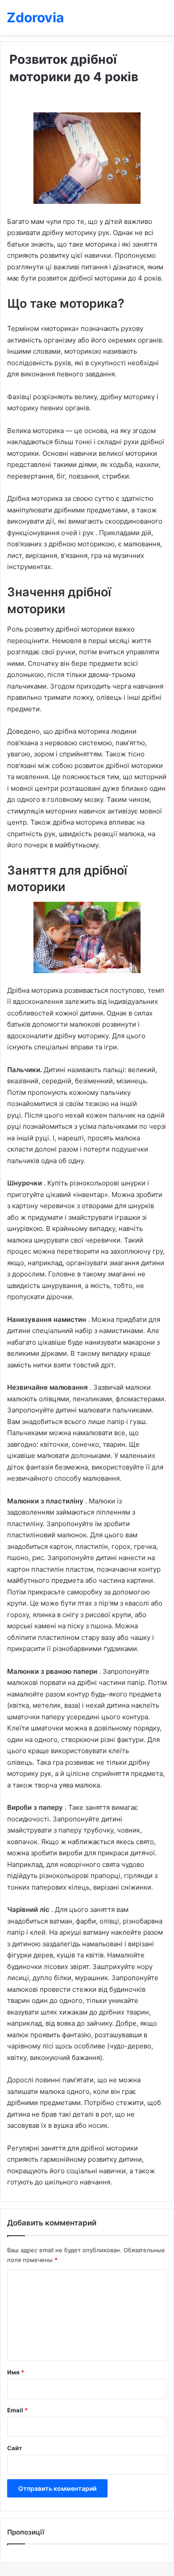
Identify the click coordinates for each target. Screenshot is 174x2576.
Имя (16, 2372)
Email (17, 2410)
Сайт (14, 2448)
